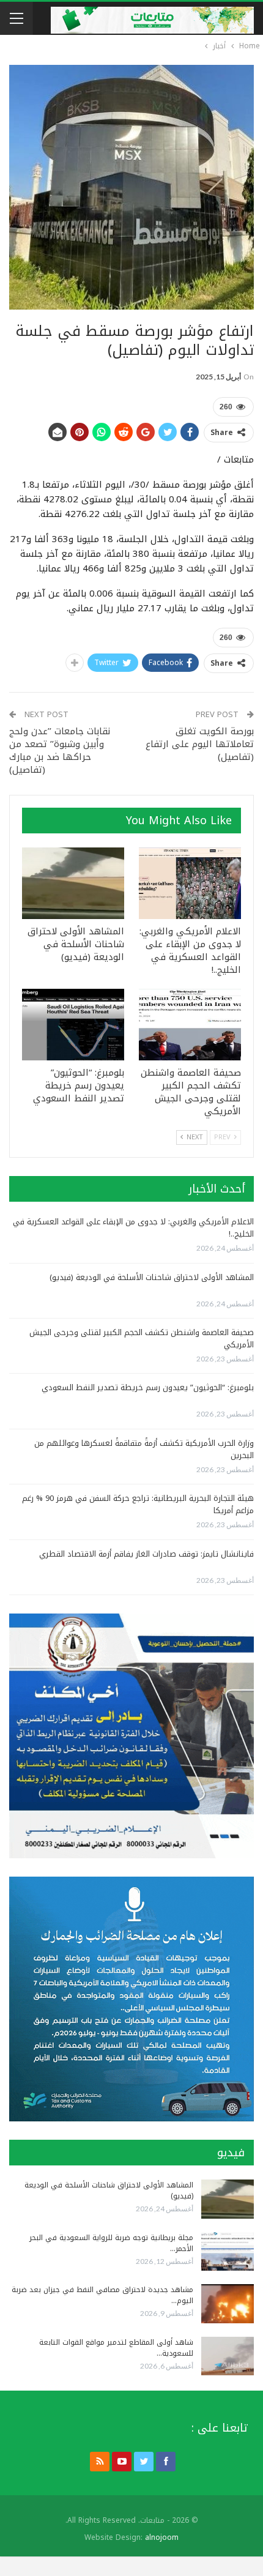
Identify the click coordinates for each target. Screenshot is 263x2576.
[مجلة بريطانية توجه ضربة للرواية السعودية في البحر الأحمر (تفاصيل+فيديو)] (228, 2252)
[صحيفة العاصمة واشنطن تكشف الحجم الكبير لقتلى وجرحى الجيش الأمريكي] (190, 1025)
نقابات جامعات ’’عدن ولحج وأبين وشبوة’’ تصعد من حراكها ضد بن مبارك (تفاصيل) (60, 750)
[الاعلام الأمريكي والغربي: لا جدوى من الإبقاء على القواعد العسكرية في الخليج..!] (190, 883)
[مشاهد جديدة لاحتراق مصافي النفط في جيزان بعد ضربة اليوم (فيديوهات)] (228, 2304)
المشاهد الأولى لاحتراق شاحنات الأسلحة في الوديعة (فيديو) (152, 1277)
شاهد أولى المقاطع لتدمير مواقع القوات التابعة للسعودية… (116, 2348)
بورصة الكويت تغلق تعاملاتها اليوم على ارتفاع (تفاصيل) (200, 744)
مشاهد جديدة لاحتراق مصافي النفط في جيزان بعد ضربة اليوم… (102, 2295)
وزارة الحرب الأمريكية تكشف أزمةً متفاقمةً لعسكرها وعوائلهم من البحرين (144, 1449)
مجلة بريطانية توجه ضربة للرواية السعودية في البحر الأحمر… (111, 2243)
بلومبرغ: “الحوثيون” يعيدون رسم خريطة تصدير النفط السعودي (148, 1387)
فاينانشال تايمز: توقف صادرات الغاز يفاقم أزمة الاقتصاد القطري (146, 1554)
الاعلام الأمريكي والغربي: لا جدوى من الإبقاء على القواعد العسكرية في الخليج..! (133, 1228)
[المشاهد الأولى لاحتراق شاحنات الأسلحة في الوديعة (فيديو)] (73, 883)
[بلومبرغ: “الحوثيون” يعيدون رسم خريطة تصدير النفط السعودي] (73, 1025)
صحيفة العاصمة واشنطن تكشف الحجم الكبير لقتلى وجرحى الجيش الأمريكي (142, 1338)
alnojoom (162, 2537)
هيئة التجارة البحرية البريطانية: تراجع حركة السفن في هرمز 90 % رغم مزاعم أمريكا (138, 1504)
